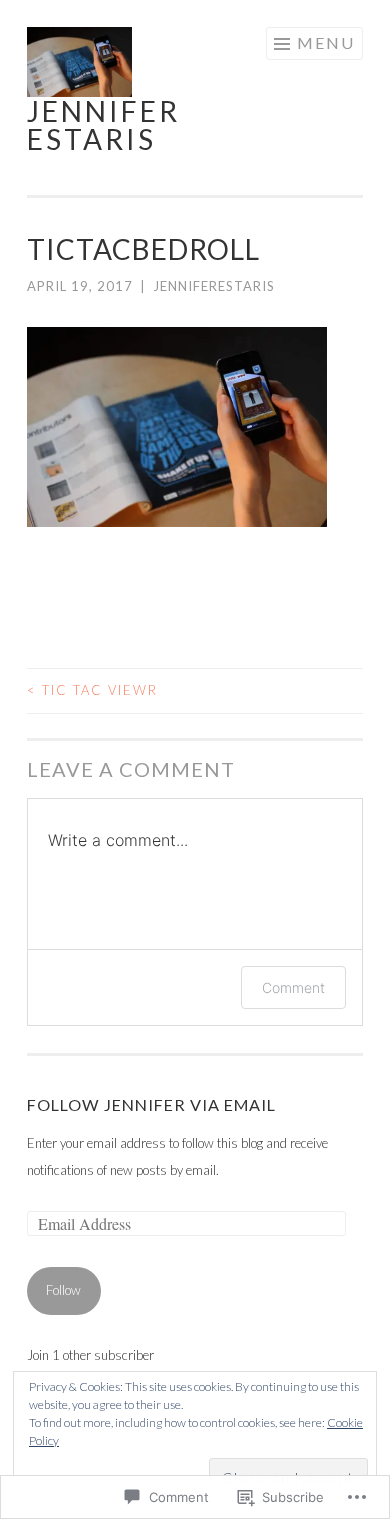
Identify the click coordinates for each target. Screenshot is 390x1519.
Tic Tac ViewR (92, 690)
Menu (326, 42)
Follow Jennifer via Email (151, 1104)
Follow (63, 1290)
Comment (293, 987)
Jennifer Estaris (103, 125)
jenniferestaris (214, 286)
